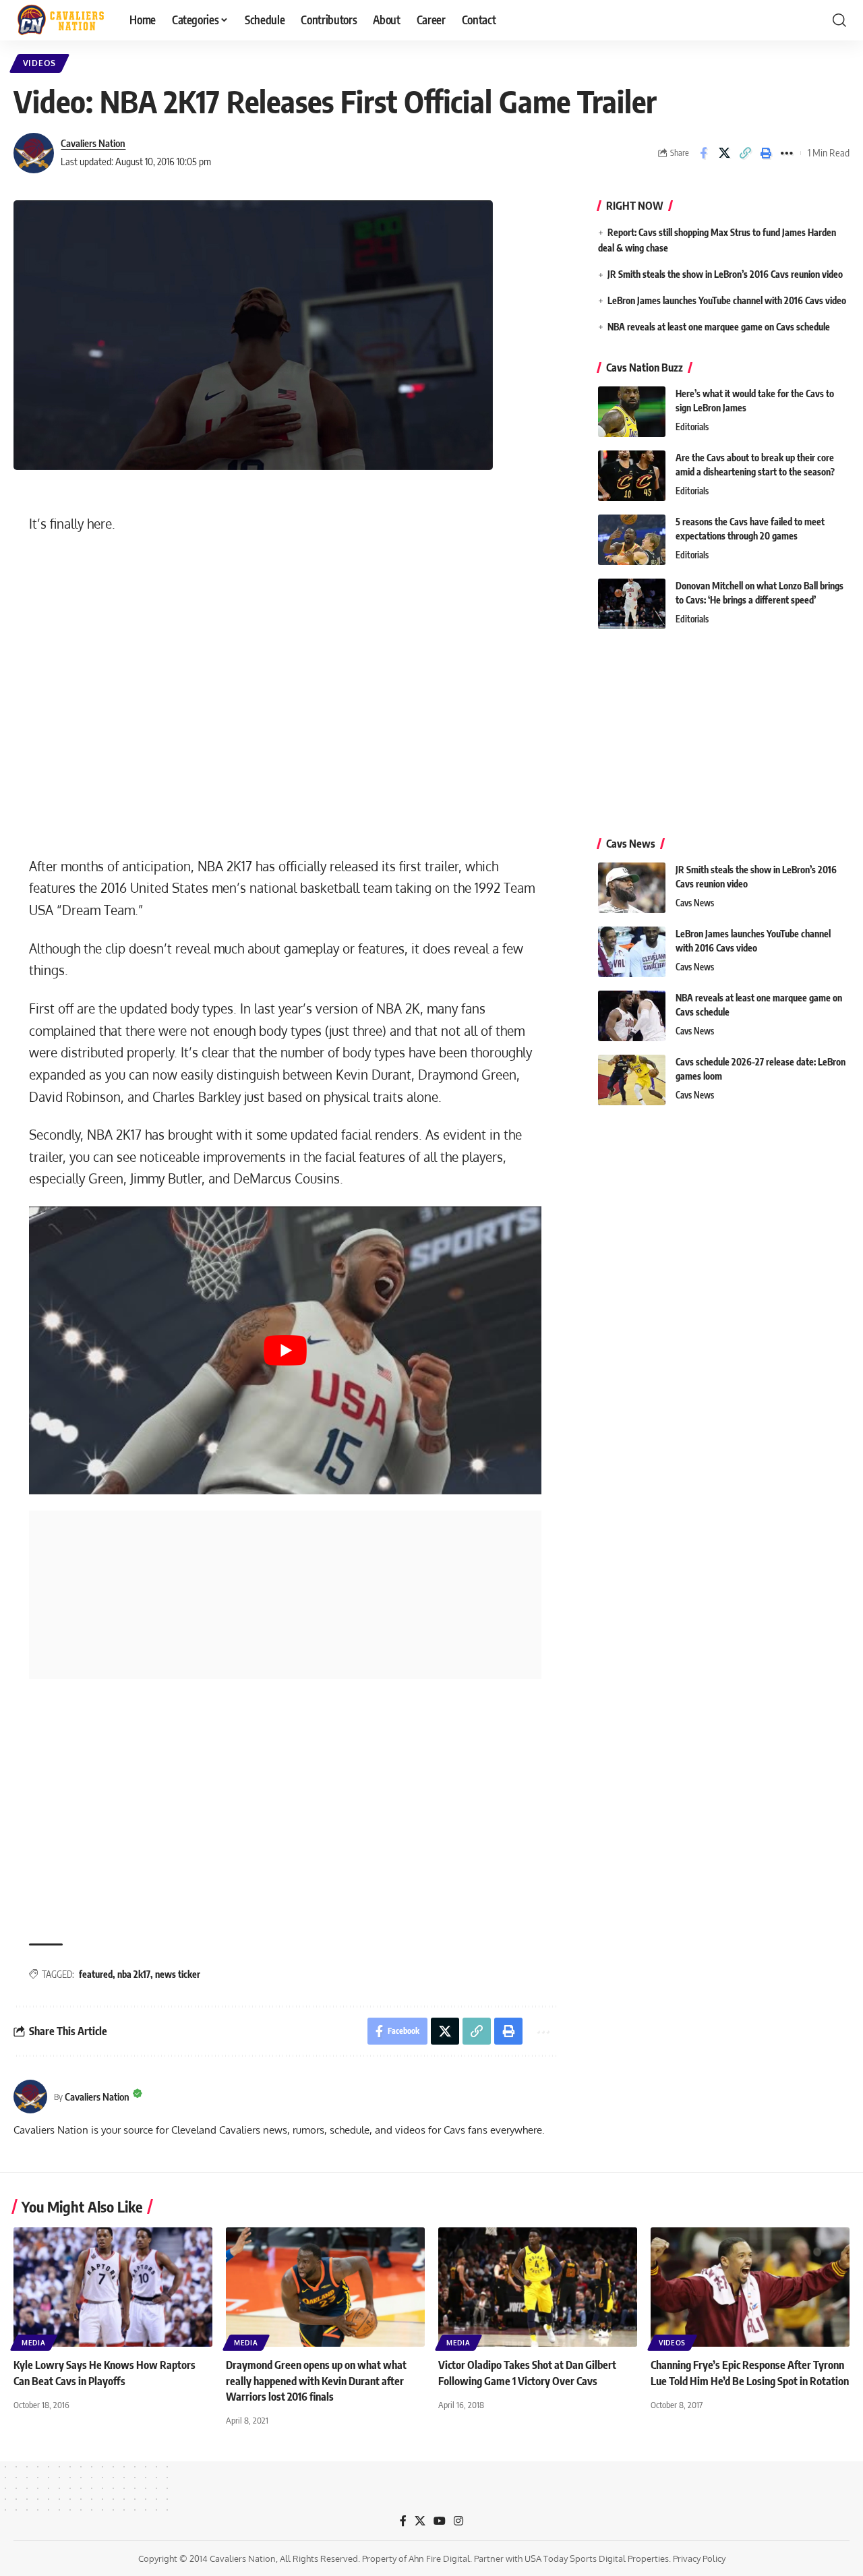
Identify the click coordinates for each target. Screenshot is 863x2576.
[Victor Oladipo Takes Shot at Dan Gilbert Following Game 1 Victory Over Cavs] (538, 2287)
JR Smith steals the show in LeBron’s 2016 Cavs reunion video (725, 274)
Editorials (692, 427)
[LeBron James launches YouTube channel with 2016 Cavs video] (632, 952)
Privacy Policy (699, 2558)
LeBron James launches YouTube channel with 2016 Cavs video (727, 300)
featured (96, 1974)
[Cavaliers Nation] (61, 20)
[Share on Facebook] (703, 153)
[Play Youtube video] (285, 1350)
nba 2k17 (134, 1974)
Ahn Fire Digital (439, 2558)
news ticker (178, 1974)
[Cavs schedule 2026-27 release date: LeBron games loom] (632, 1080)
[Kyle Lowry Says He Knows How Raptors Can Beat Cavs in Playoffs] (113, 2287)
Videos (39, 63)
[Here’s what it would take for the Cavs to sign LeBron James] (632, 412)
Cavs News (695, 903)
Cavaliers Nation (93, 143)
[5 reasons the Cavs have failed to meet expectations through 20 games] (632, 540)
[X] (420, 2521)
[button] (839, 20)
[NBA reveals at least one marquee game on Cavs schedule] (632, 1016)
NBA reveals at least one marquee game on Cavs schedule (719, 327)
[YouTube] (440, 2521)
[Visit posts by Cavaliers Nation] (34, 153)
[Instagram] (458, 2521)
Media (34, 2343)
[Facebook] (403, 2521)
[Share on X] (724, 153)
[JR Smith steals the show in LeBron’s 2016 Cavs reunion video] (632, 888)
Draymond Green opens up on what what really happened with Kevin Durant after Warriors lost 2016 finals (316, 2380)
